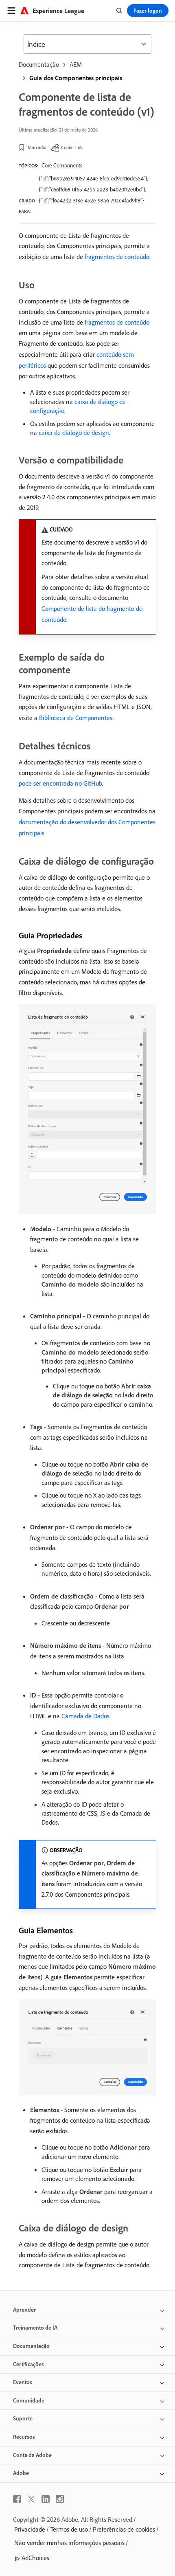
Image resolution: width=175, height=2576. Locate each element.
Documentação (39, 64)
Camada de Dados (85, 1716)
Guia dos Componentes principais (76, 78)
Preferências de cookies (124, 2529)
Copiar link (72, 147)
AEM (76, 64)
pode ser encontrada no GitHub (60, 783)
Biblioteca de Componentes (76, 718)
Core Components (62, 165)
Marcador (37, 147)
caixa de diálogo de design (74, 433)
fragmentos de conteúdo (117, 257)
